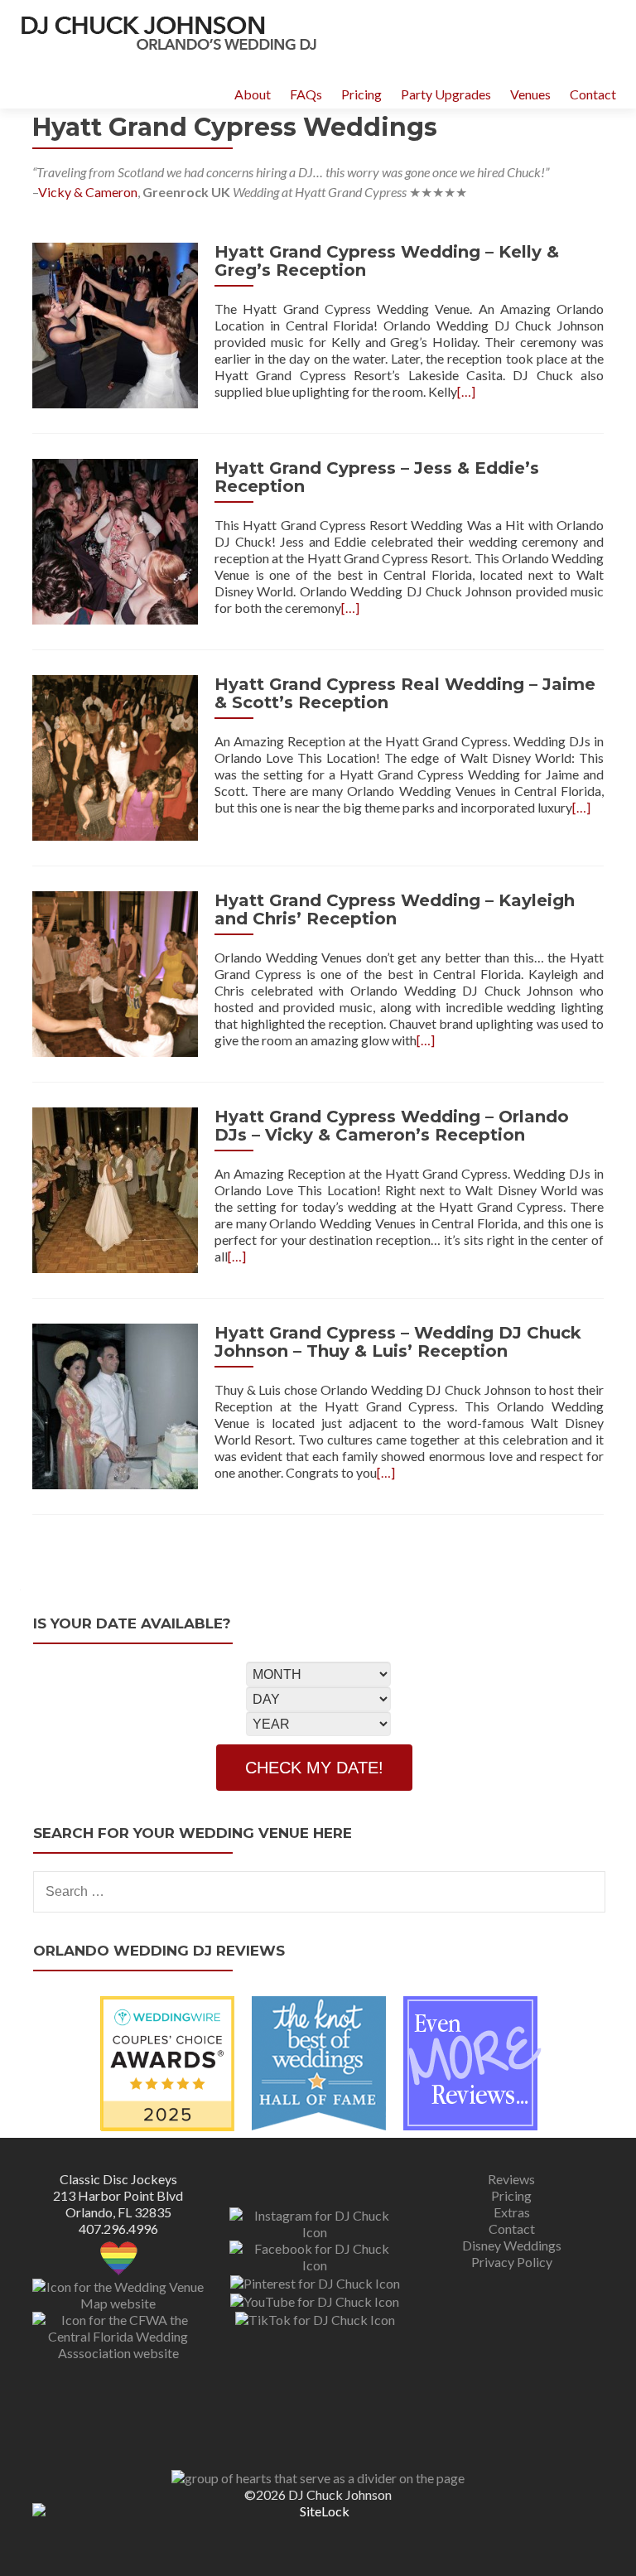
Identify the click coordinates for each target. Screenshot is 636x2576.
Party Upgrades (446, 94)
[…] (466, 391)
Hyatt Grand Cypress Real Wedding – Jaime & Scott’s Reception (405, 693)
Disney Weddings (512, 2245)
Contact (593, 94)
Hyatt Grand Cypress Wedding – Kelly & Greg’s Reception (387, 261)
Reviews (511, 2179)
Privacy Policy (512, 2262)
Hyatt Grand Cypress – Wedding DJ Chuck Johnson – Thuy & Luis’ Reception (398, 1342)
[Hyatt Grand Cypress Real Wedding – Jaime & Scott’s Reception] (115, 756)
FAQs (306, 94)
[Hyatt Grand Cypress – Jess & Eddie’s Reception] (115, 540)
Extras (512, 2212)
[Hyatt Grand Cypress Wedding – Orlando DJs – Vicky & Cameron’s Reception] (115, 1188)
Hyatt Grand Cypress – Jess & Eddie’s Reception (377, 477)
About (253, 94)
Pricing (361, 94)
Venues (530, 94)
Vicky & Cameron (88, 192)
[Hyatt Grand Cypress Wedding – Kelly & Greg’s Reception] (115, 323)
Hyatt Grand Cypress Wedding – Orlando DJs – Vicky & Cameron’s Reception (392, 1126)
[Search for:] (318, 1892)
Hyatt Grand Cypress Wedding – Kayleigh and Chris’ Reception (395, 909)
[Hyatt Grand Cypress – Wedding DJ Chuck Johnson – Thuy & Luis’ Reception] (115, 1404)
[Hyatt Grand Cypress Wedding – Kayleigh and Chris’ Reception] (115, 972)
